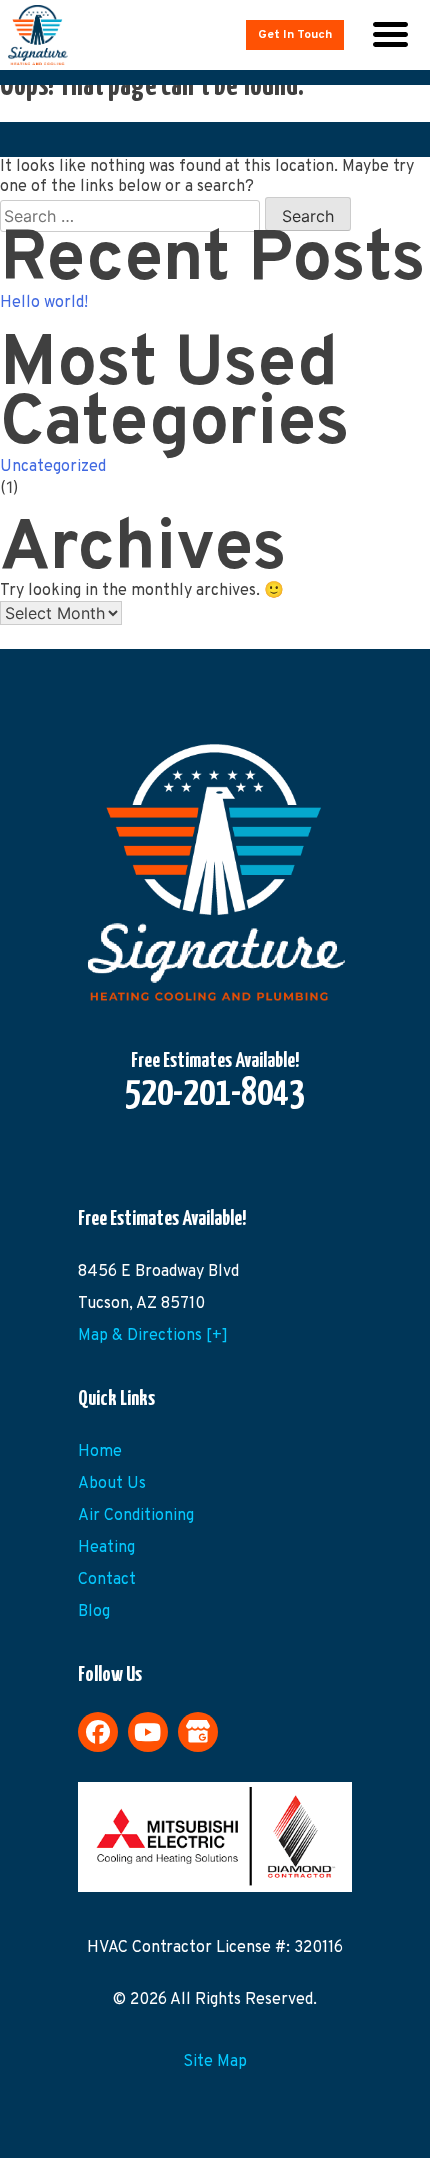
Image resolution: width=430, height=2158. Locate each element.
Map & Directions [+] (153, 1336)
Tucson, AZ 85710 (141, 1304)
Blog (94, 1612)
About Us (112, 1484)
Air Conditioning (136, 1516)
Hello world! (44, 303)
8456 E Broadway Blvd (158, 1272)
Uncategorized (53, 467)
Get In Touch (295, 35)
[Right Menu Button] (390, 35)
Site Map (215, 2062)
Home (100, 1452)
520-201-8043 (215, 1095)
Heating (106, 1548)
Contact (107, 1580)
